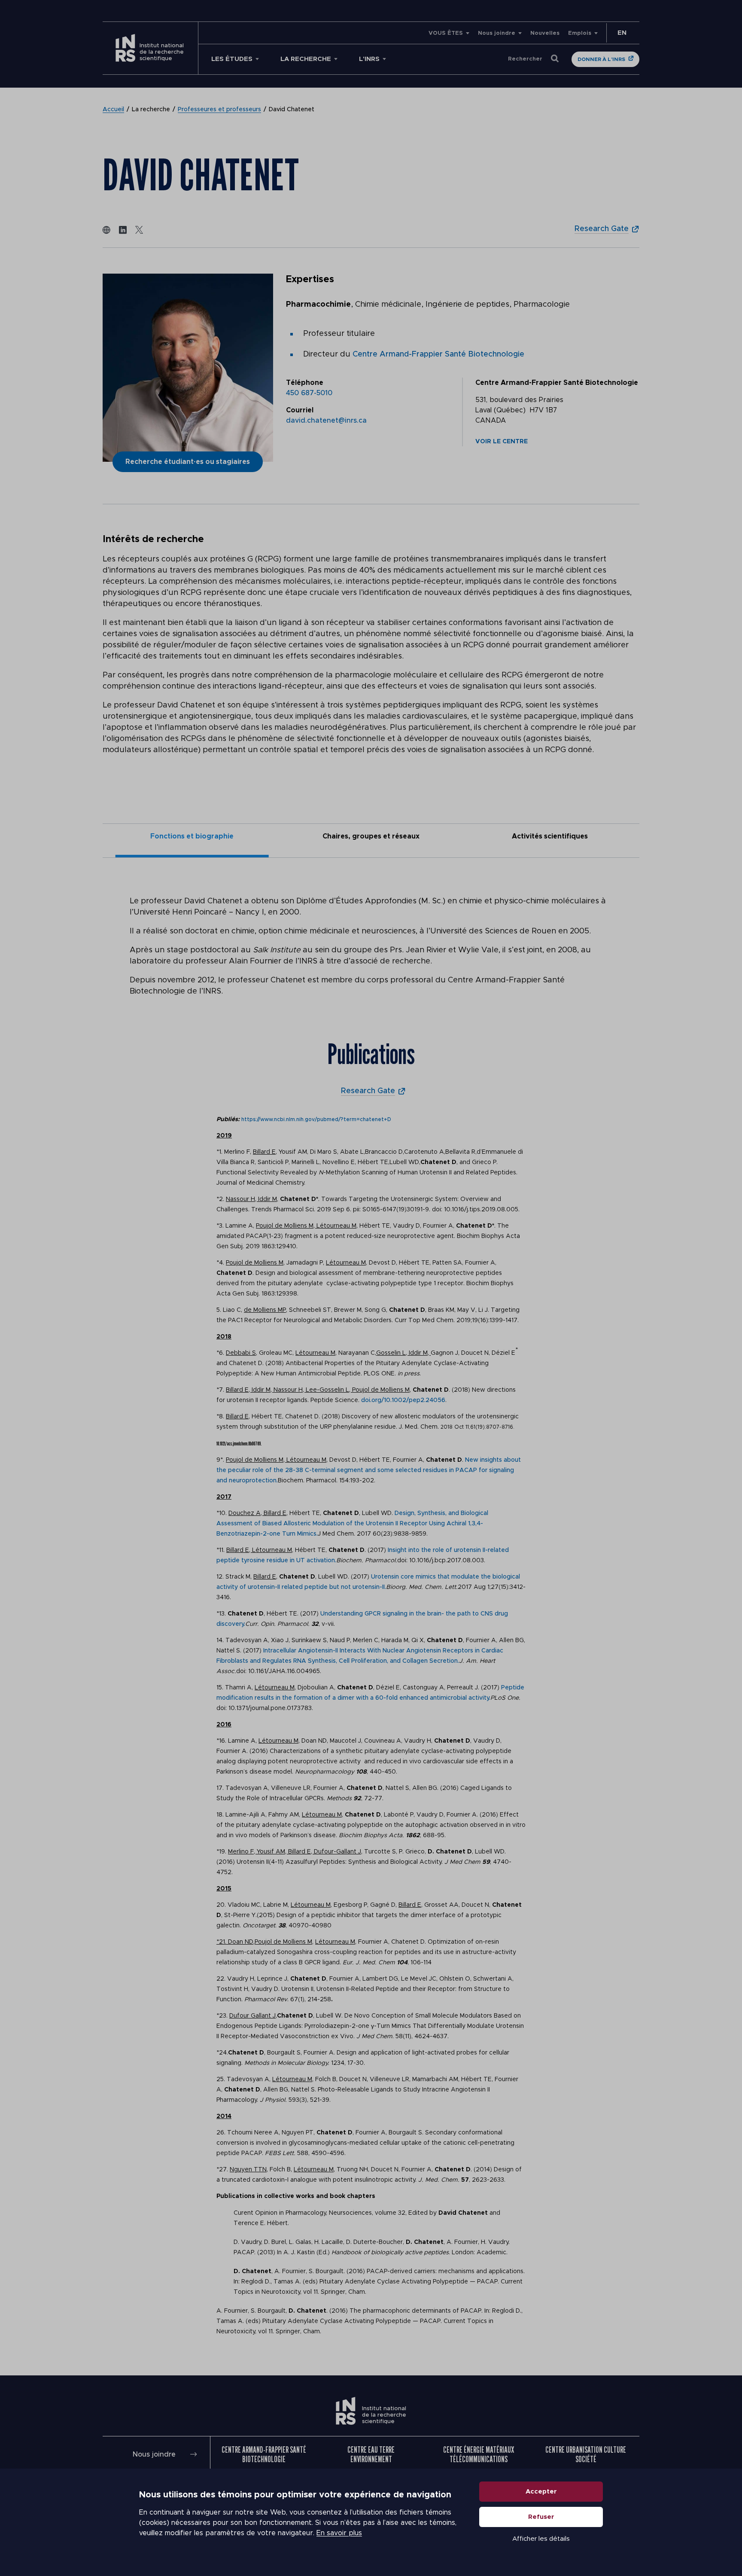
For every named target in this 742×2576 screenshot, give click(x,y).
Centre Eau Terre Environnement (371, 2454)
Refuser (541, 2517)
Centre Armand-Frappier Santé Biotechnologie (438, 354)
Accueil (113, 110)
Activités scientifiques (550, 836)
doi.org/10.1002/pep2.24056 (403, 1400)
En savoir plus (339, 2533)
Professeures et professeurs (219, 110)
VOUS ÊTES (446, 33)
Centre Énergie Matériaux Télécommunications (479, 2454)
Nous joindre (497, 33)
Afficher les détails (541, 2539)
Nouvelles (545, 33)
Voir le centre (502, 442)
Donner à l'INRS (601, 59)
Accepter (541, 2492)
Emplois (580, 33)
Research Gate (602, 229)
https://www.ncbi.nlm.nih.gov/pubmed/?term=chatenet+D (316, 1119)
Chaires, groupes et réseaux (371, 836)
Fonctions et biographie (192, 836)
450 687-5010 (309, 393)
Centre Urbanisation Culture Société (586, 2454)
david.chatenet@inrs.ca (326, 421)
